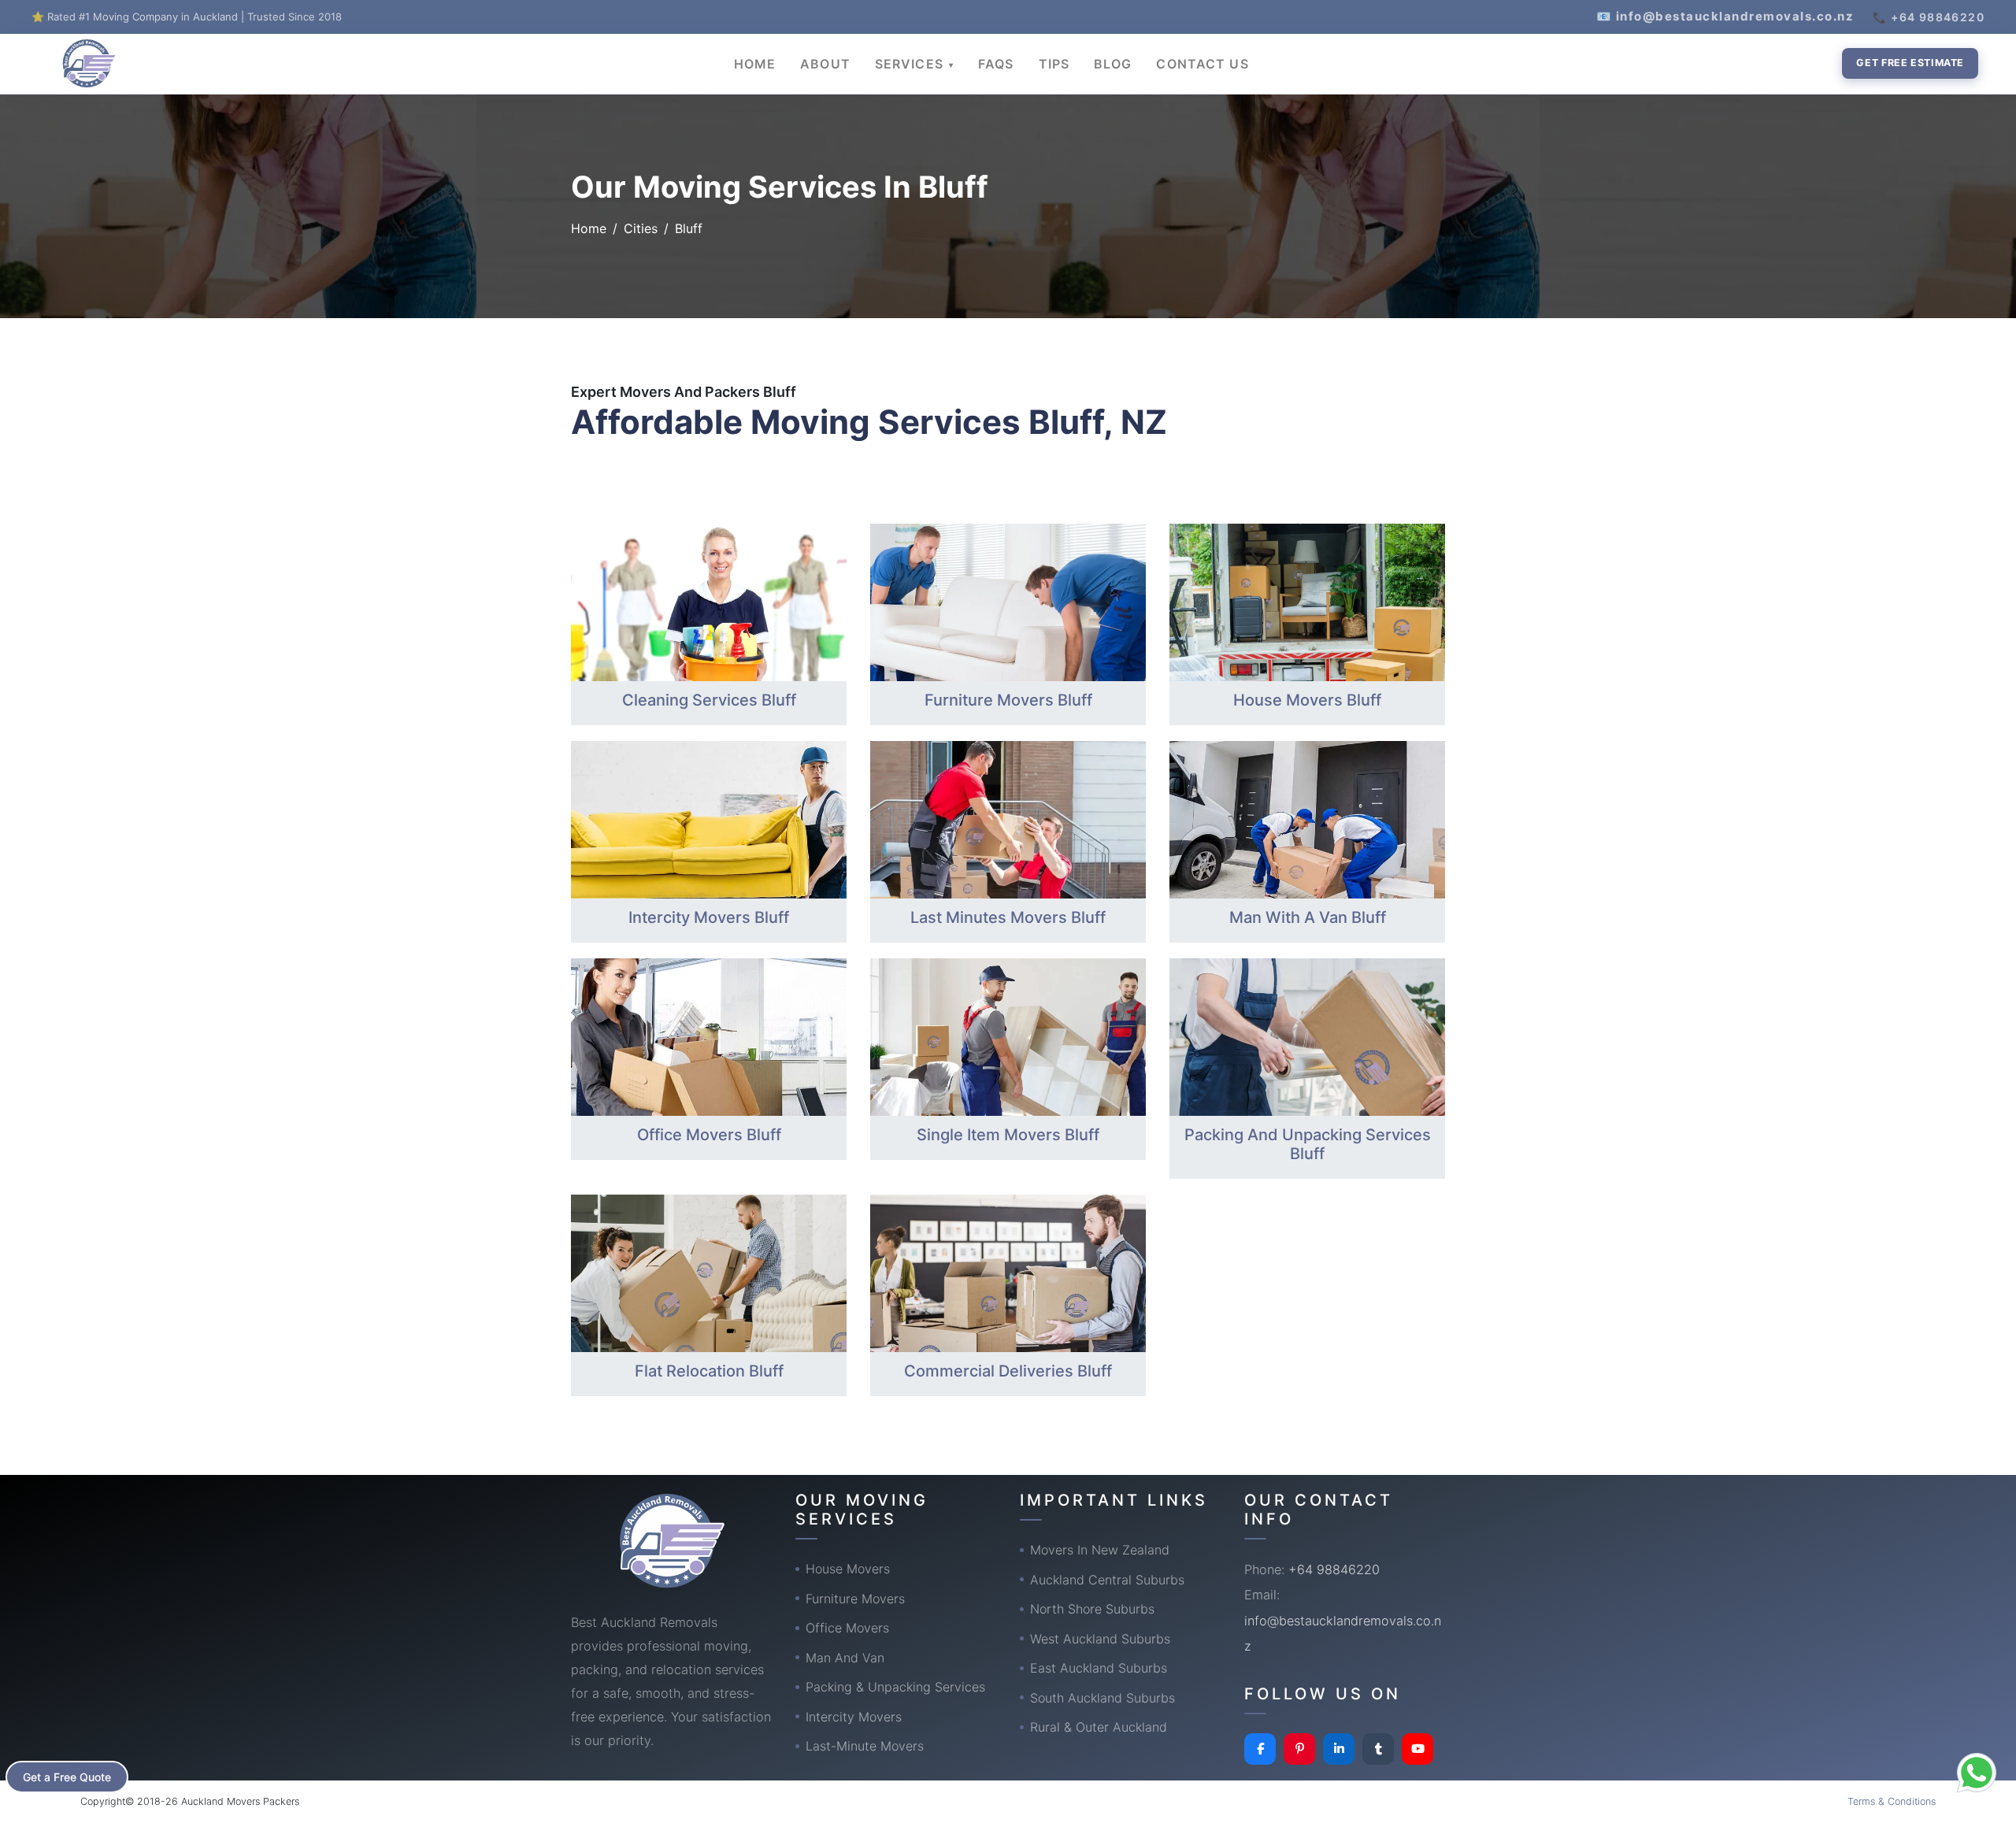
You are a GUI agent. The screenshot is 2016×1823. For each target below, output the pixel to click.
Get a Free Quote (67, 1777)
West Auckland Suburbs (1100, 1639)
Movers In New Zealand (1100, 1550)
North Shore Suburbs (1092, 1609)
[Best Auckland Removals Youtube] (1417, 1749)
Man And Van (845, 1658)
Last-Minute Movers (865, 1746)
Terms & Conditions (1892, 1801)
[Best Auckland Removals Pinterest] (1299, 1749)
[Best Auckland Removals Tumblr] (1378, 1749)
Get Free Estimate (1910, 63)
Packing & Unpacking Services (895, 1687)
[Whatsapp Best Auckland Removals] (1977, 1773)
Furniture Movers (855, 1599)
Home (589, 228)
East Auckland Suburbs (1099, 1668)
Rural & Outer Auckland (1099, 1727)
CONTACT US (1202, 64)
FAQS (996, 64)
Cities (641, 228)
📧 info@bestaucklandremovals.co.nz (1725, 16)
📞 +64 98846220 (1929, 17)
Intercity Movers (854, 1717)
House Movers (848, 1569)
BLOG (1113, 64)
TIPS (1054, 64)
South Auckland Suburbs (1102, 1698)
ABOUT (825, 64)
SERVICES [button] (911, 64)
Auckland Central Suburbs (1107, 1580)
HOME (755, 64)
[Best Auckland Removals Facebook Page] (1260, 1749)
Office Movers (847, 1628)
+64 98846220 (1334, 1569)
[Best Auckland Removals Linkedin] (1339, 1749)
